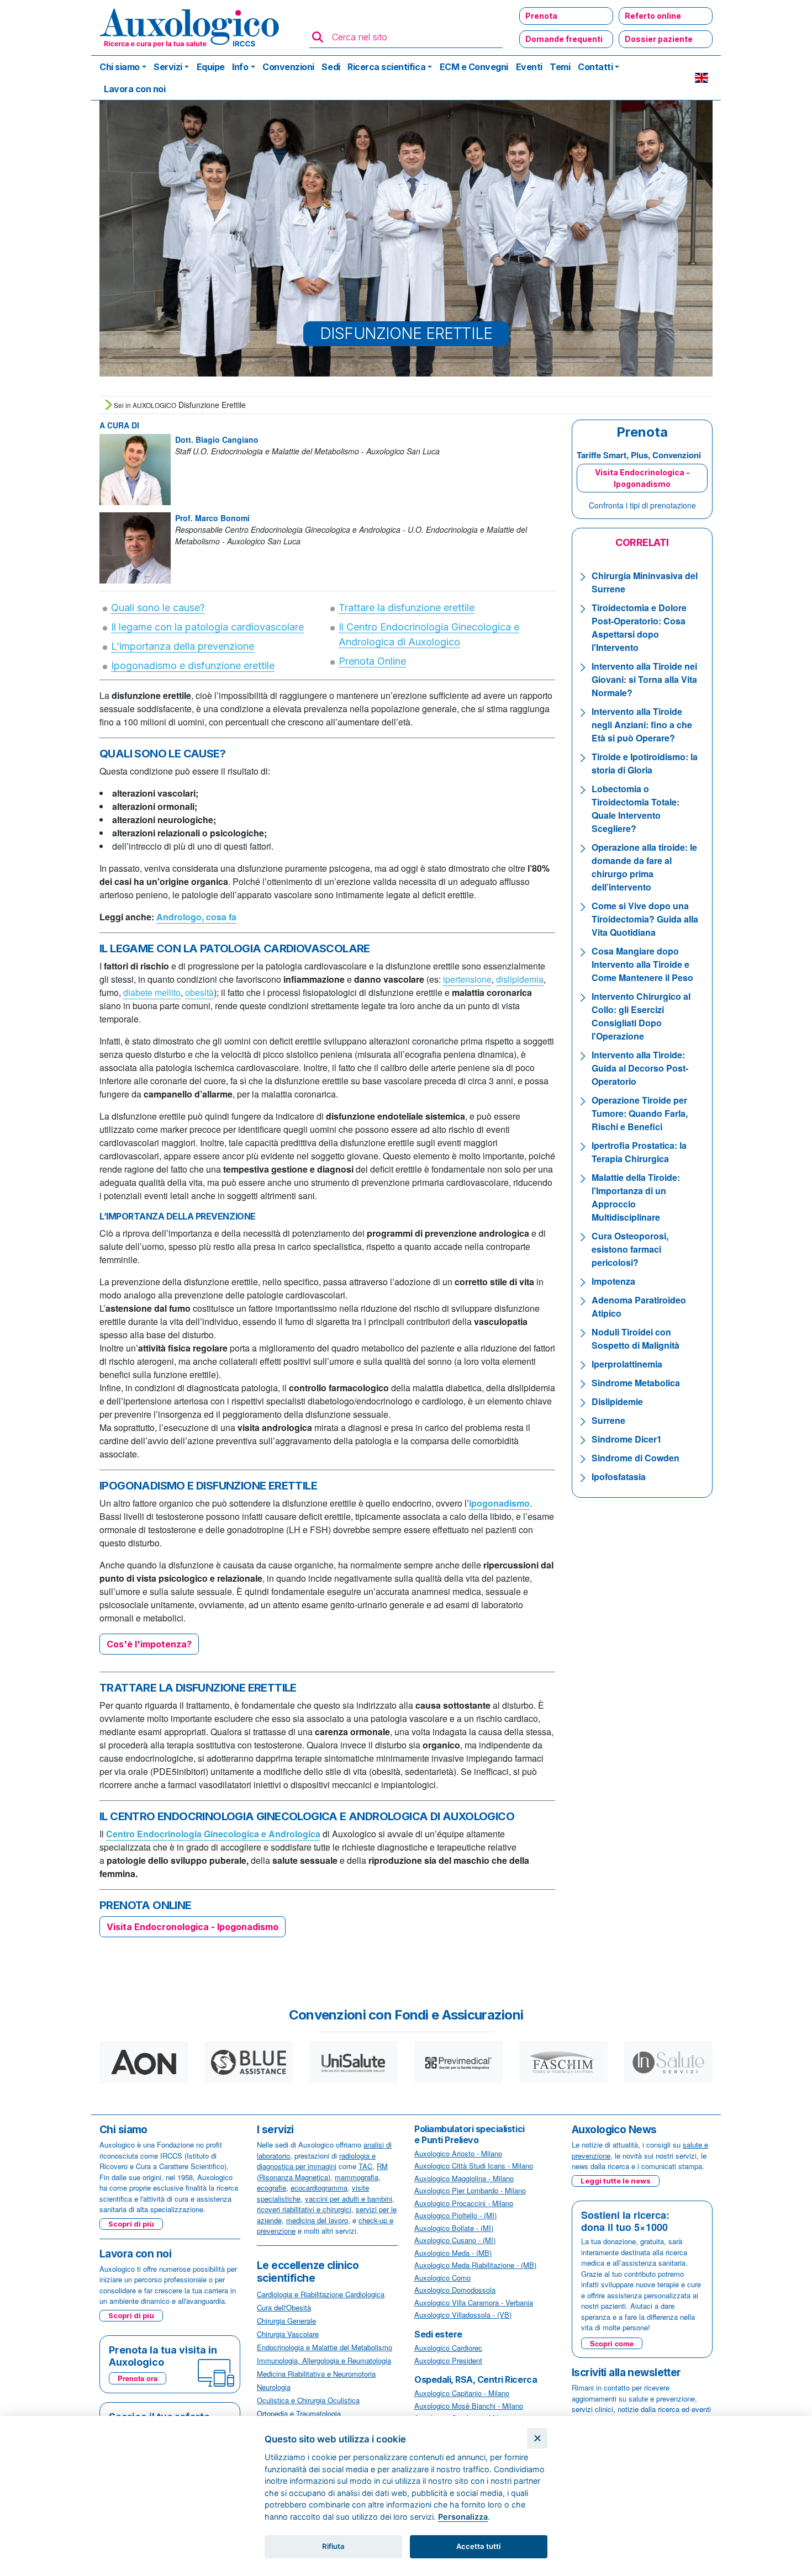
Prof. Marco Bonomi (212, 518)
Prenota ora (138, 2378)
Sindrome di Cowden (636, 1458)
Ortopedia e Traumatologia (299, 2413)
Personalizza (463, 2517)
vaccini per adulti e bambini (349, 2199)
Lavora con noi (135, 89)
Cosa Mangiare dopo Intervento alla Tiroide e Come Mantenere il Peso (642, 964)
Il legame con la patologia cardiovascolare (207, 627)
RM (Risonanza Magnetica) (322, 2172)
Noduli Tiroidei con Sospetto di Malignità (636, 1339)
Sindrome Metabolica (636, 1383)
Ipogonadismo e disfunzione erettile (193, 666)
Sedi (331, 67)
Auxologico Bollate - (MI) (454, 2228)
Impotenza (613, 1281)
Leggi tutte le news (616, 2181)
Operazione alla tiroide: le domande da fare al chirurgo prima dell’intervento (644, 867)
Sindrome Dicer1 (627, 1439)
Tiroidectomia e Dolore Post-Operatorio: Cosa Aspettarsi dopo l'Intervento (639, 627)
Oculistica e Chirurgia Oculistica (308, 2400)
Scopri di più (131, 2224)
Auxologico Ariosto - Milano (458, 2153)
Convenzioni (288, 67)
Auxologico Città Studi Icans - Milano (474, 2166)
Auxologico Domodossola (455, 2290)
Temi (560, 67)
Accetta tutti (478, 2546)
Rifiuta (333, 2546)
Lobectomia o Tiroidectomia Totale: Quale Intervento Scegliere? (636, 809)
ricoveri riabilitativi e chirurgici (304, 2209)
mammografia (357, 2177)
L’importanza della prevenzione (183, 646)
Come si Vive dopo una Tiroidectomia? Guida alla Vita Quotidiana (645, 919)
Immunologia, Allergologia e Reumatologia (324, 2360)
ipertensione (467, 979)
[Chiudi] (537, 2438)
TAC (365, 2166)
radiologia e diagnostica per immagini (316, 2161)
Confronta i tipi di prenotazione (642, 505)
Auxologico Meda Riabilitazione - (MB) (475, 2265)
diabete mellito (152, 992)
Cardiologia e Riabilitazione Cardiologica (321, 2294)
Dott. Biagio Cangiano (217, 439)
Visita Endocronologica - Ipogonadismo (193, 1927)
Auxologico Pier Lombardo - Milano (470, 2190)
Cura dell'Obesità (284, 2307)
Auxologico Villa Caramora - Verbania (474, 2302)
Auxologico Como (442, 2278)
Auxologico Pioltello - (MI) (455, 2215)
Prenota (541, 16)
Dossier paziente (659, 39)
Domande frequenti (564, 39)
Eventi (529, 67)
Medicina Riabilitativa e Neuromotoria (316, 2374)
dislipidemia (520, 979)
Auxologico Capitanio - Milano (462, 2393)
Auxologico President (448, 2360)
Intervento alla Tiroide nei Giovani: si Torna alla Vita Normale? (644, 679)
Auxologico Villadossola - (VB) (463, 2315)
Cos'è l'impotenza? (149, 1644)
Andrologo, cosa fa (196, 917)
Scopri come (612, 2343)
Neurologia (274, 2387)
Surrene (608, 1420)
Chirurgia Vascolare (288, 2334)
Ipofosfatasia (619, 1477)
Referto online (653, 16)
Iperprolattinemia (627, 1364)
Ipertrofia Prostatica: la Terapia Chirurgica (639, 1152)
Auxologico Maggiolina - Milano (464, 2178)
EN (702, 78)
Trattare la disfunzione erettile (407, 608)
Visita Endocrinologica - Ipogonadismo (642, 478)
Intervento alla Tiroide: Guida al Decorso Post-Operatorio (640, 1068)
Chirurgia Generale (286, 2321)
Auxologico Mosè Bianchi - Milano (469, 2406)
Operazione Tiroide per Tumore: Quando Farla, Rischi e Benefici (640, 1113)
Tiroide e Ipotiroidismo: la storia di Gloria (645, 763)
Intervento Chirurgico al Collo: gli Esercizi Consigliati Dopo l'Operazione (641, 1016)
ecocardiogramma (319, 2188)
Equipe (211, 67)
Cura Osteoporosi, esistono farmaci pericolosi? (630, 1249)
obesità (199, 992)
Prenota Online (372, 661)
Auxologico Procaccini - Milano (464, 2203)
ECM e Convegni (474, 67)
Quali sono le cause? (158, 608)
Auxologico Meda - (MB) (453, 2253)
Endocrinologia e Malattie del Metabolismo (325, 2347)
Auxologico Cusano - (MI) (455, 2240)
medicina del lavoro (317, 2220)
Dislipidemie (617, 1401)
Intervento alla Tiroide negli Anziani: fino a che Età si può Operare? (642, 725)
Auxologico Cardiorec (448, 2348)
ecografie (271, 2188)
